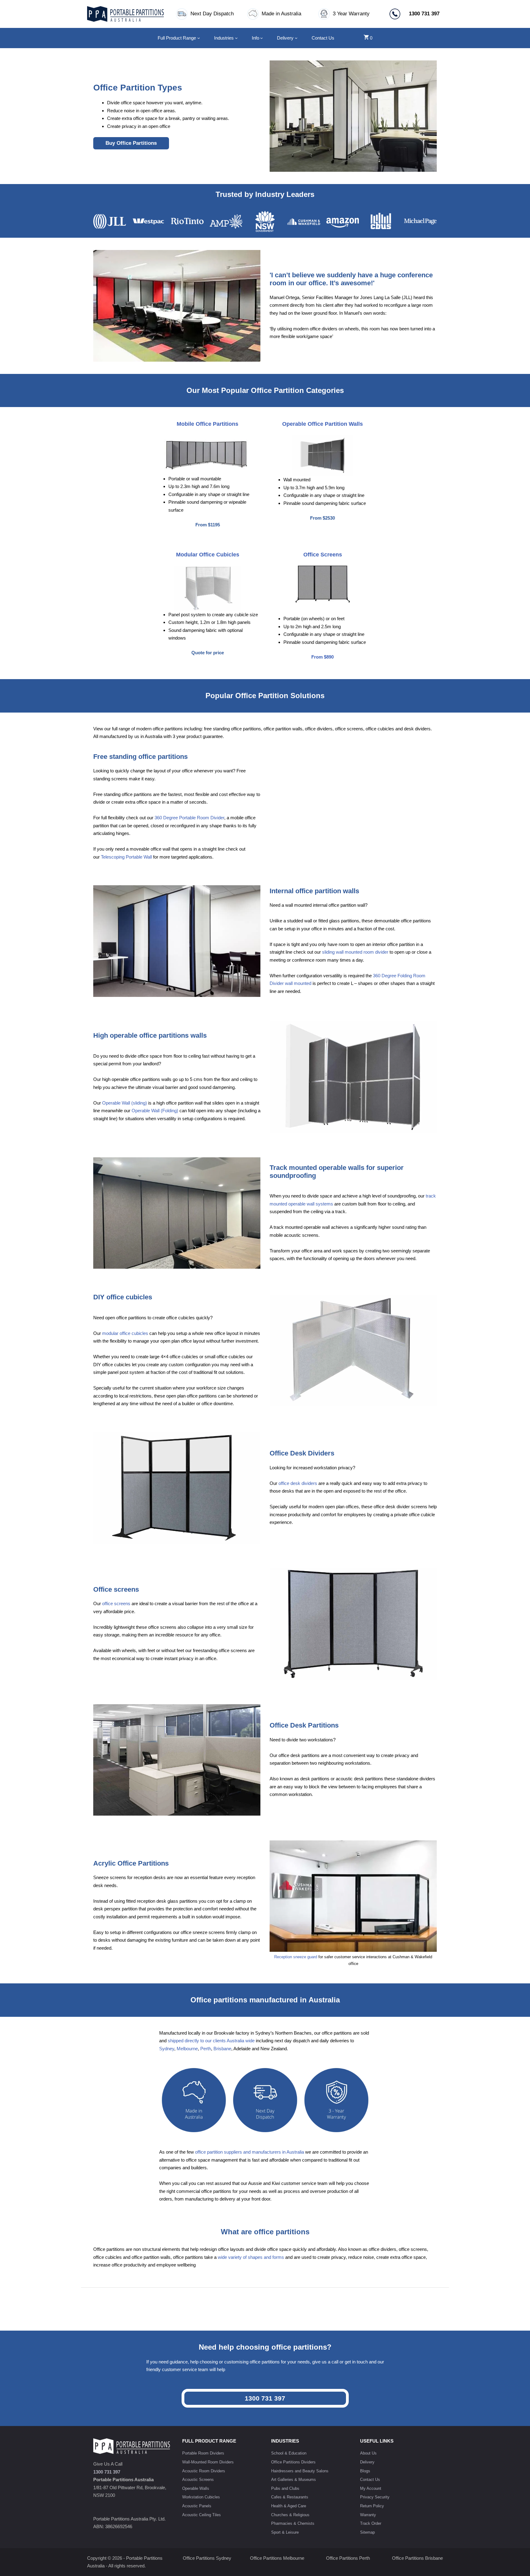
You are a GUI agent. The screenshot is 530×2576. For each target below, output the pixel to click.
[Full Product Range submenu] (199, 38)
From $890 (323, 657)
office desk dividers (298, 1483)
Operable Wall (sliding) (125, 1103)
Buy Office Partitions (131, 143)
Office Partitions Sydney (207, 2558)
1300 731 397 (265, 2398)
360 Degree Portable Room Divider (189, 818)
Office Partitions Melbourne (277, 2558)
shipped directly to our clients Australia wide (211, 2041)
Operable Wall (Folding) (155, 1111)
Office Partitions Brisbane (417, 2558)
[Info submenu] (261, 38)
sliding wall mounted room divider (355, 952)
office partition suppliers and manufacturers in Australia (250, 2152)
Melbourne (187, 2049)
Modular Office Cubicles (208, 555)
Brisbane (222, 2049)
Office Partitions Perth (348, 2558)
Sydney (167, 2049)
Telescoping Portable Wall (126, 857)
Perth (206, 2049)
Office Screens (323, 555)
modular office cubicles (125, 1333)
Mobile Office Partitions (207, 424)
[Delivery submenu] (296, 38)
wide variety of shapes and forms (251, 2257)
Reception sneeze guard (296, 1957)
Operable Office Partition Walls (323, 424)
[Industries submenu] (236, 38)
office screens (116, 1603)
